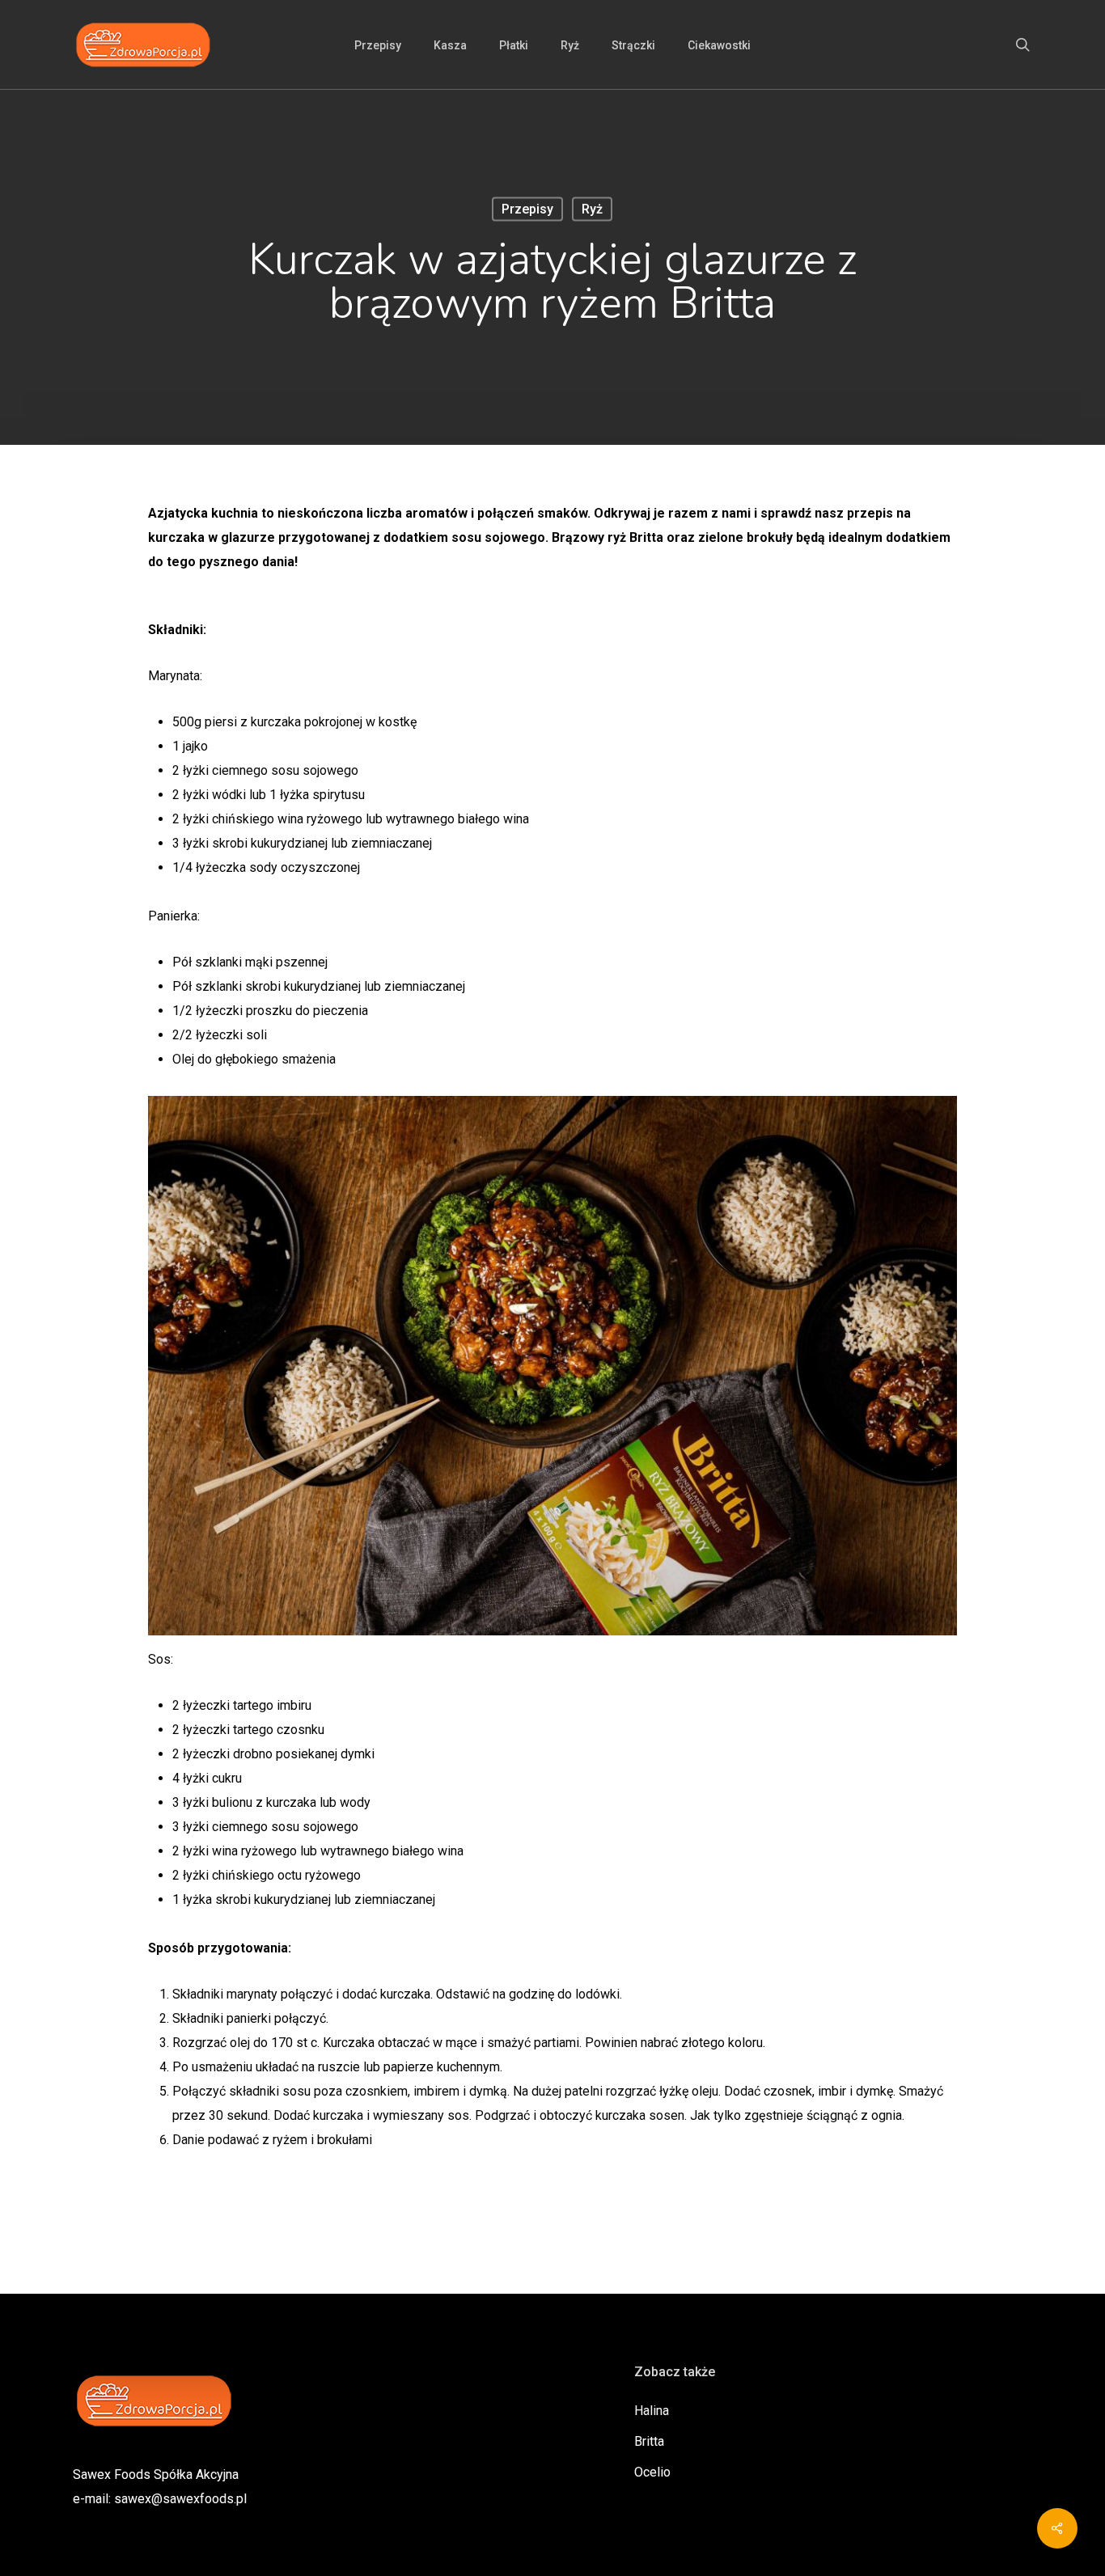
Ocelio (652, 2472)
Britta (649, 2441)
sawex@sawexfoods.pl (180, 2499)
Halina (652, 2411)
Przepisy (527, 209)
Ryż (592, 209)
